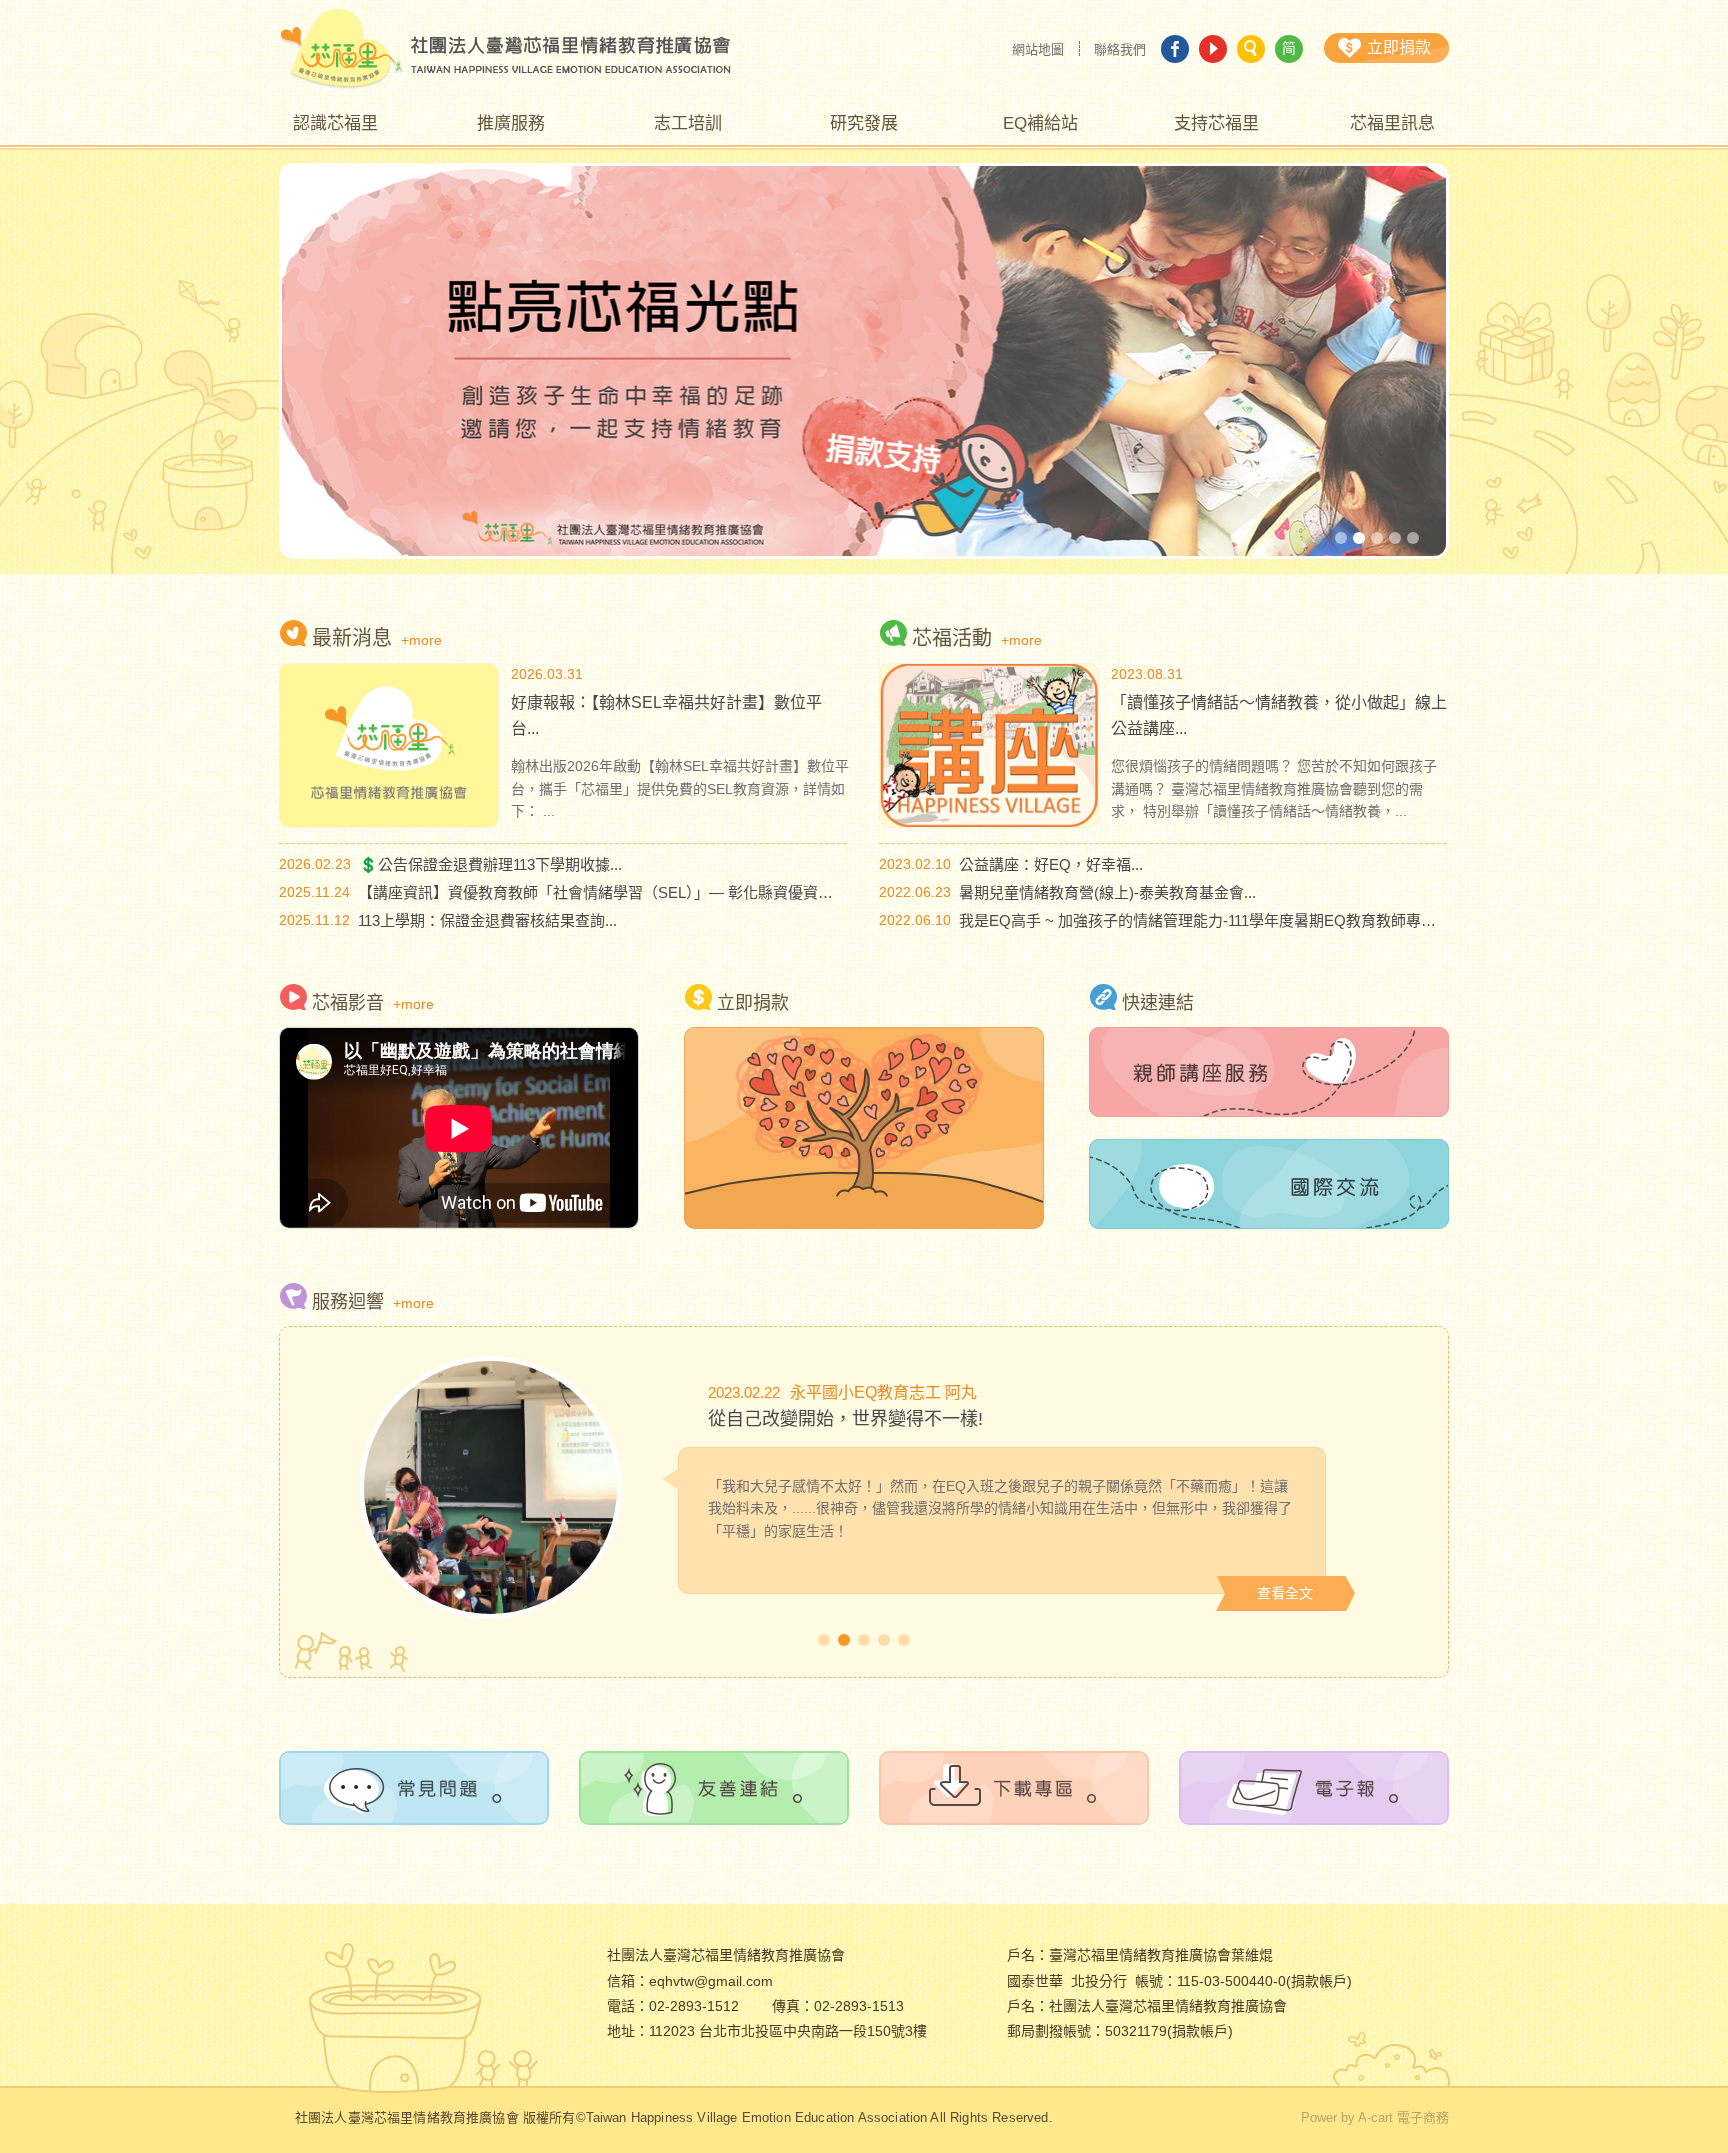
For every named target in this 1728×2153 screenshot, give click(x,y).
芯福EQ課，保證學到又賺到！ (828, 1419)
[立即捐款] (864, 1128)
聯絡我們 (1120, 49)
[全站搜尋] (1251, 49)
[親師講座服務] (1269, 1072)
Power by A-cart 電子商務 (1375, 2117)
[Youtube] (1213, 49)
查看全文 (1285, 1593)
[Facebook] (1175, 49)
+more (421, 640)
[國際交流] (1269, 1184)
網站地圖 (1038, 49)
